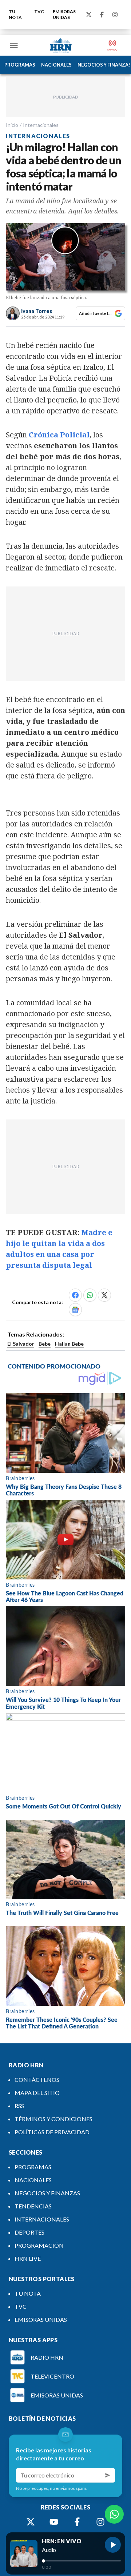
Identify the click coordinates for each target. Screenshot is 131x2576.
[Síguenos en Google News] (75, 1310)
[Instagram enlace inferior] (100, 2522)
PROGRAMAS (20, 65)
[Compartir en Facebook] (75, 1295)
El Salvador (21, 1344)
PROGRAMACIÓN (39, 2245)
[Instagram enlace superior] (115, 15)
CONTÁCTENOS (37, 2080)
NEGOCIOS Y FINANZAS (47, 2193)
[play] (113, 2545)
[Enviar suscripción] (108, 2475)
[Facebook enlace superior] (102, 15)
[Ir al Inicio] (61, 45)
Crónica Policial (59, 435)
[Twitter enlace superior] (89, 15)
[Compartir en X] (104, 1295)
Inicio (12, 125)
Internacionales (41, 125)
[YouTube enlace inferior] (54, 2522)
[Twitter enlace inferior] (31, 2522)
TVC (39, 11)
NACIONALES (56, 65)
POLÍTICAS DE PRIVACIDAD (52, 2132)
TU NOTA (15, 14)
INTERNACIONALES (42, 2219)
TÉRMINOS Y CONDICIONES (53, 2119)
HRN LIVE (28, 2258)
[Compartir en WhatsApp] (90, 1295)
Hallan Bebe (69, 1344)
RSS (19, 2106)
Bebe (45, 1344)
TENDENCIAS (33, 2206)
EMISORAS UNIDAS (64, 14)
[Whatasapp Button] (114, 2514)
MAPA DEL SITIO (37, 2093)
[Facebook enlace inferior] (77, 2522)
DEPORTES (29, 2232)
